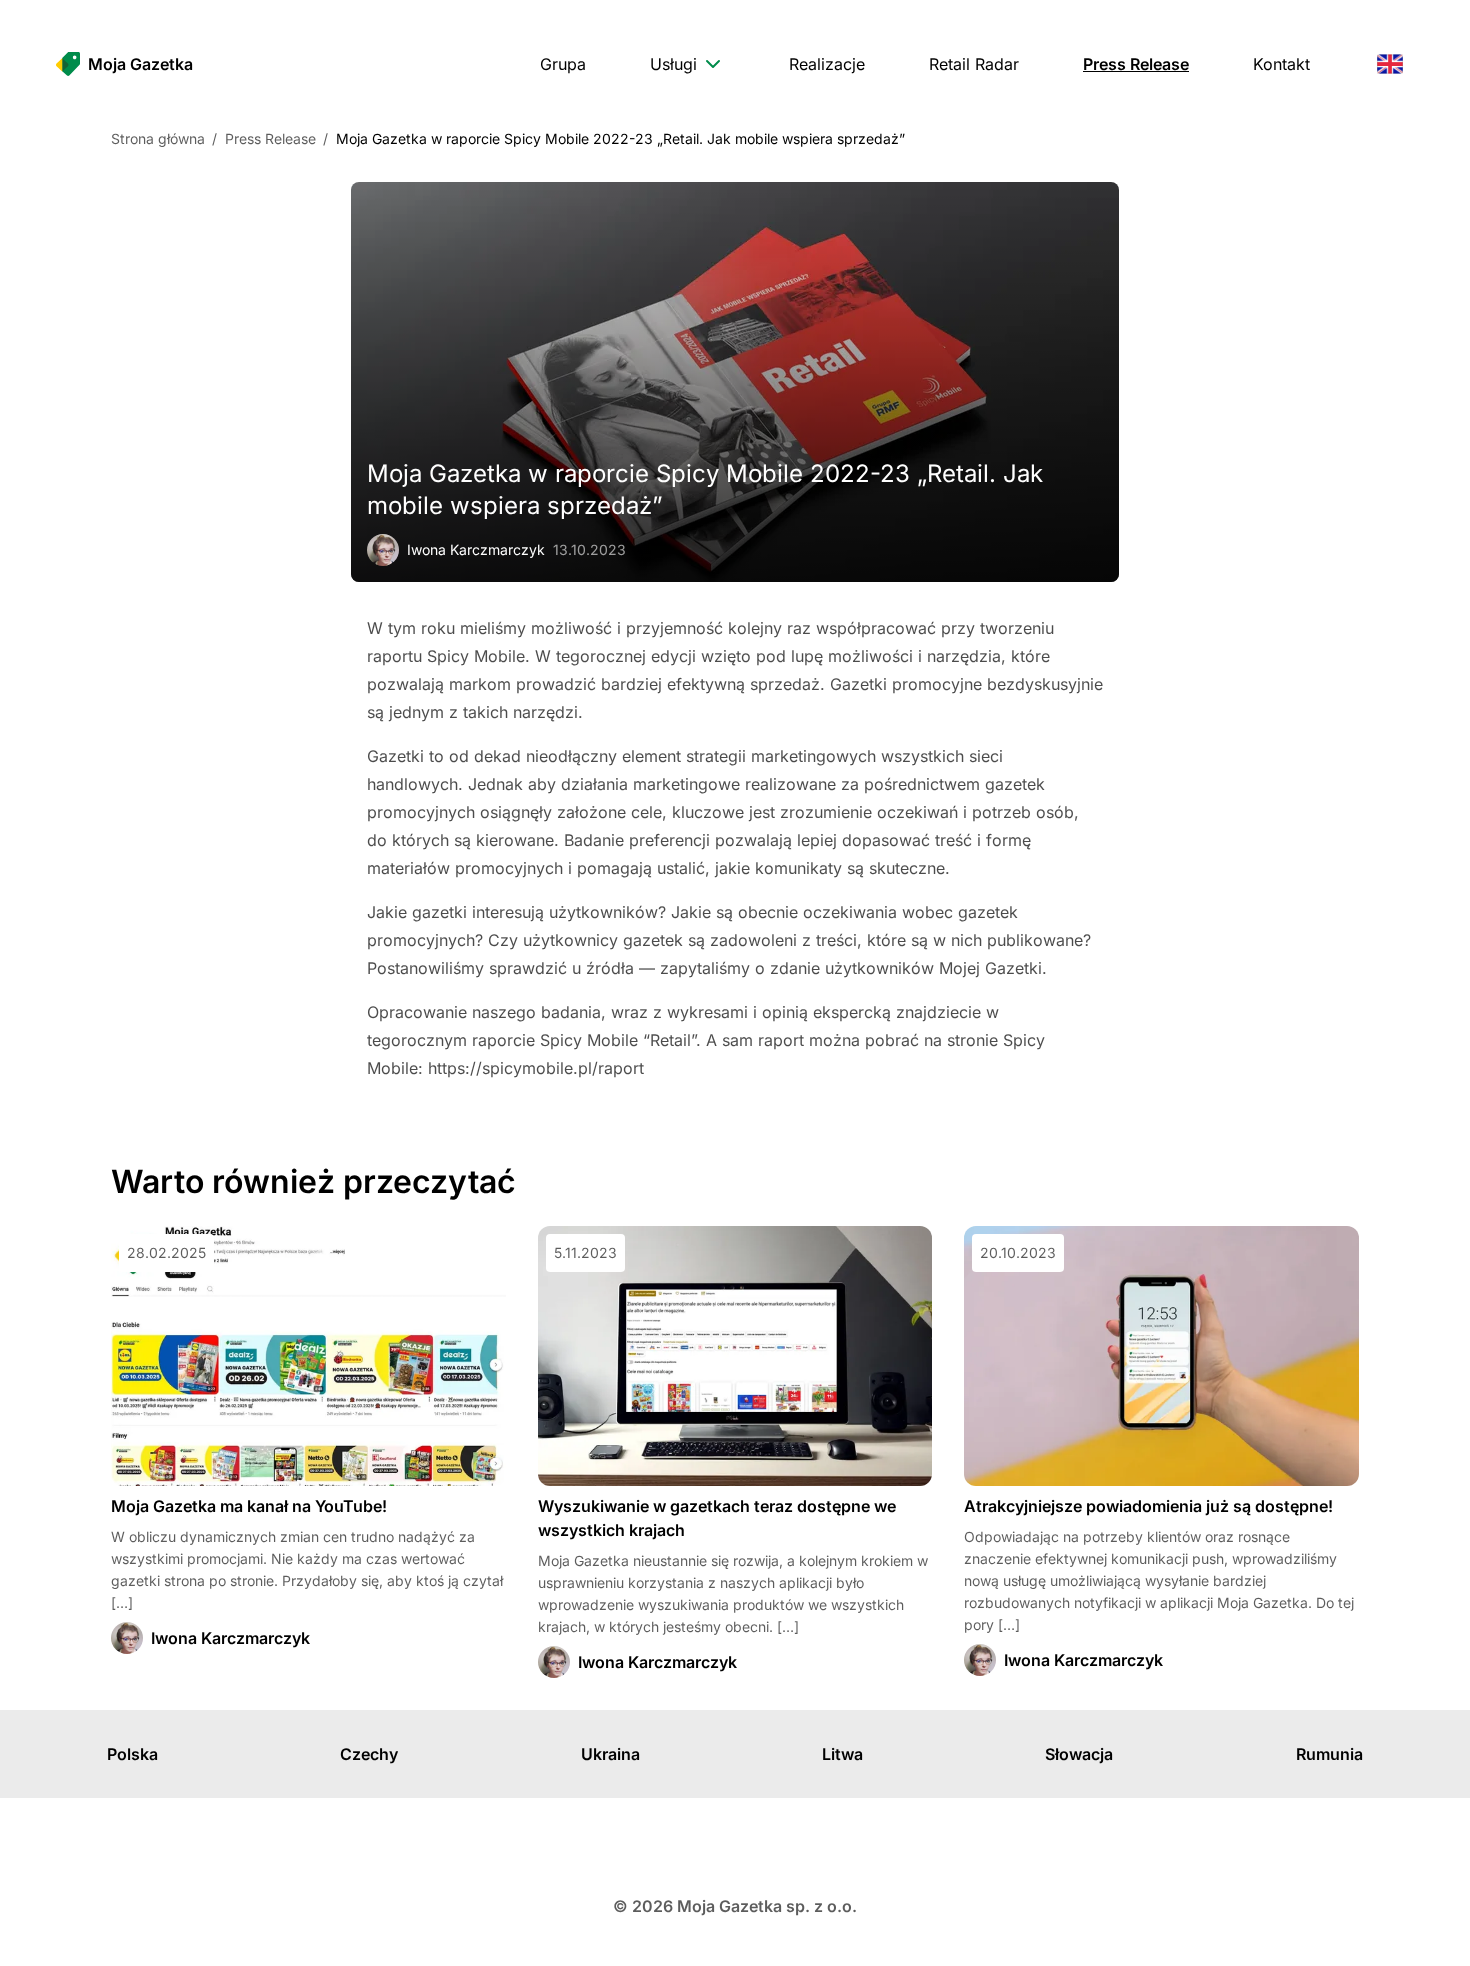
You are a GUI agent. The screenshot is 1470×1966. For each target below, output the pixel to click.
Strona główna (158, 138)
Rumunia (1329, 1754)
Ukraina (610, 1754)
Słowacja (1079, 1754)
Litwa (842, 1754)
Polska (132, 1754)
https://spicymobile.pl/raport (536, 1068)
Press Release (270, 138)
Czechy (369, 1754)
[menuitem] (563, 64)
